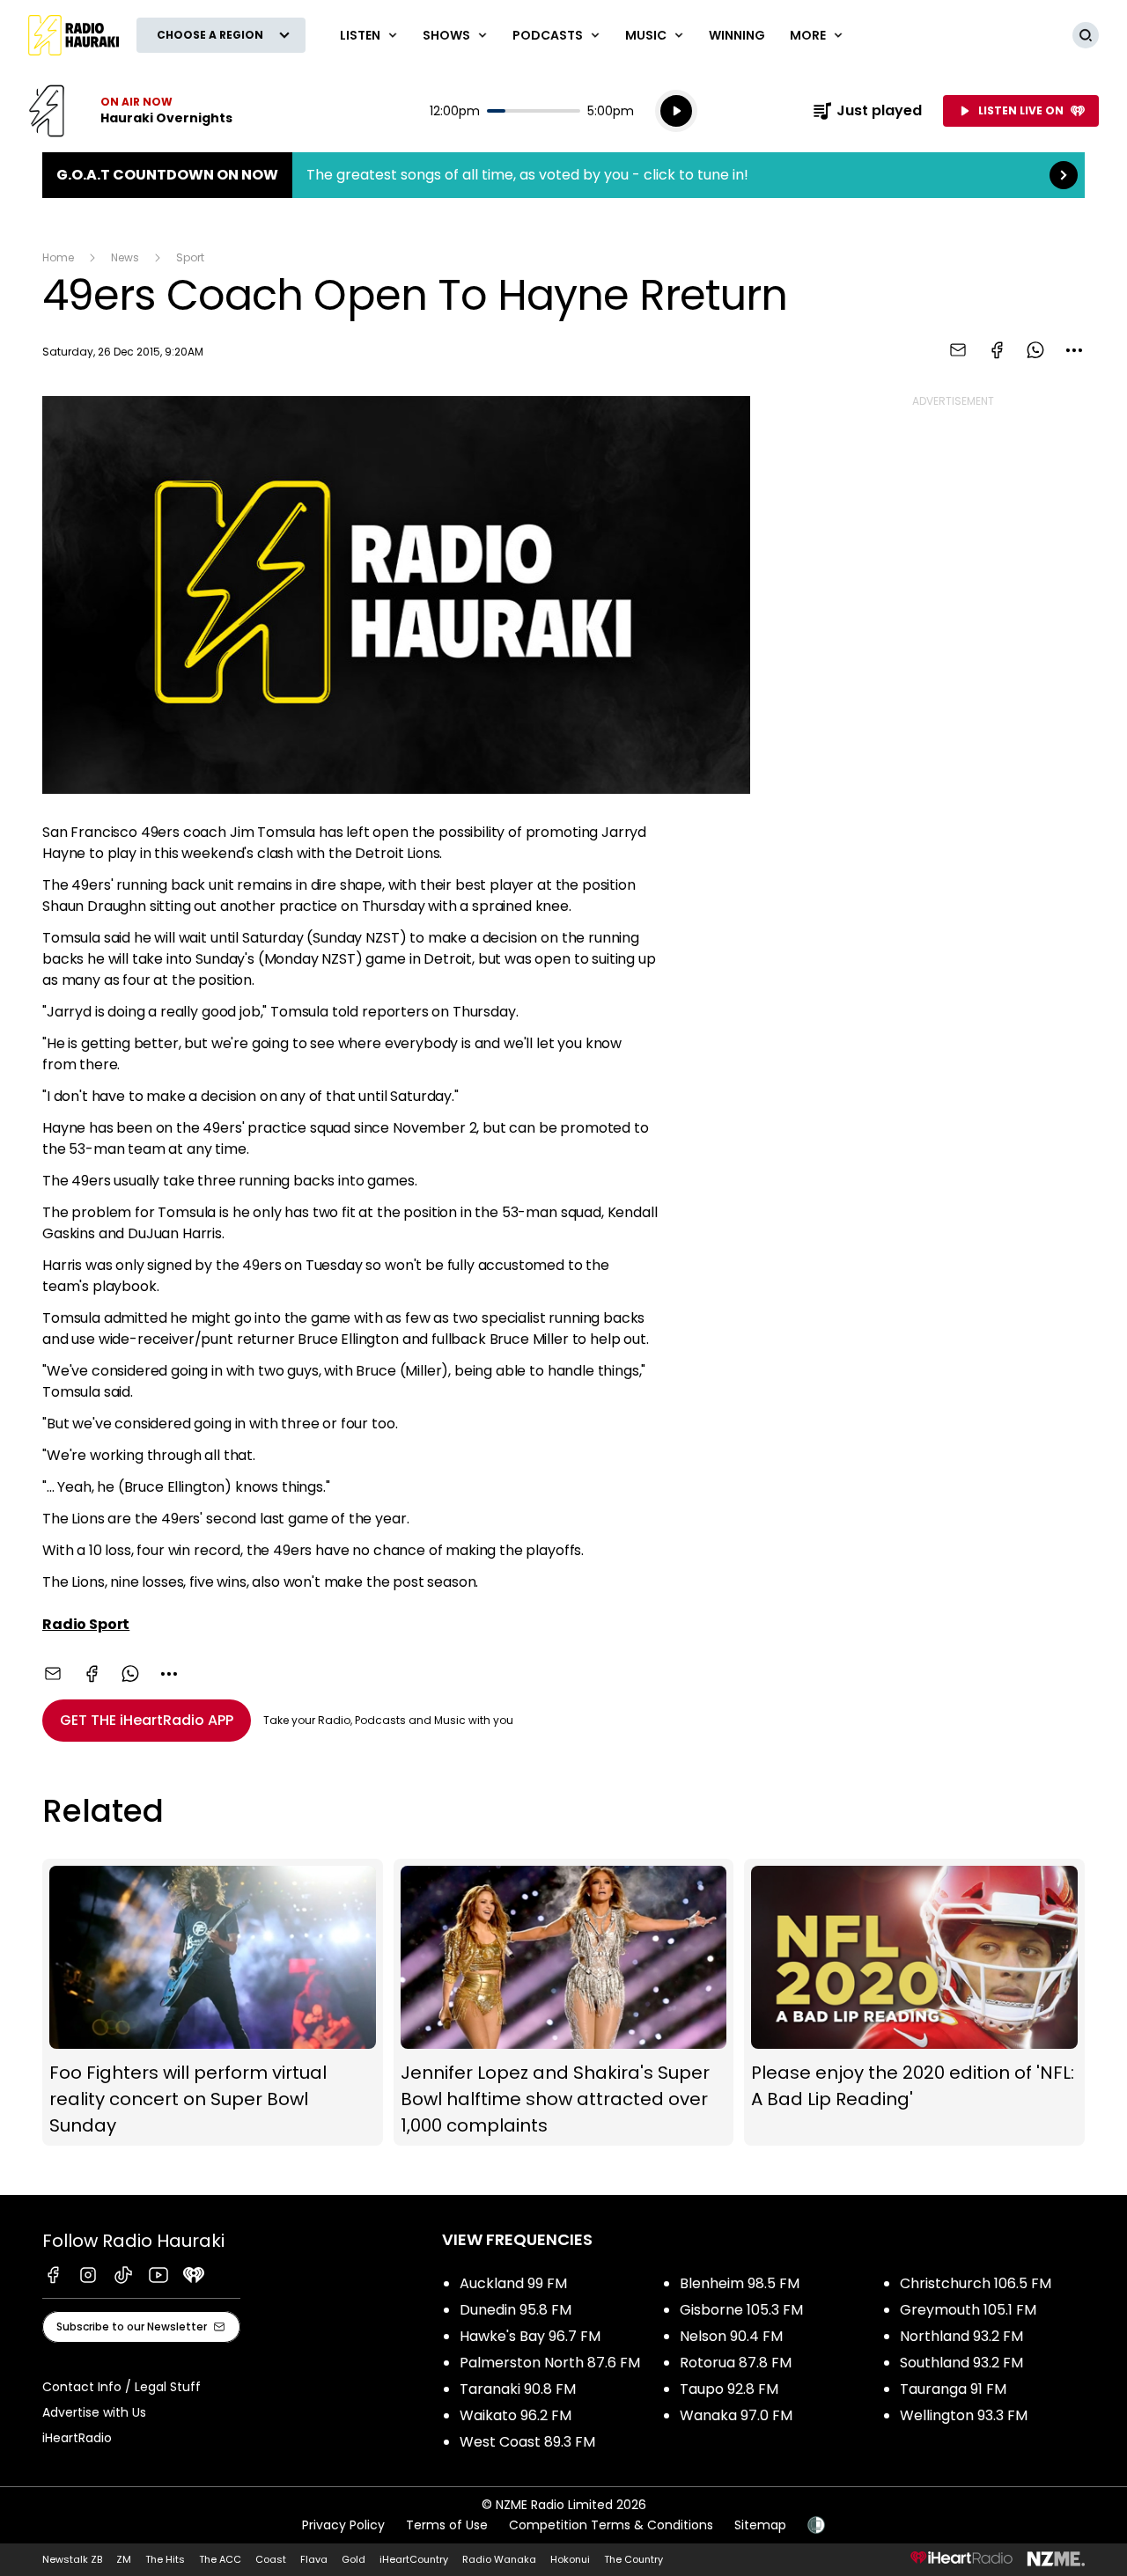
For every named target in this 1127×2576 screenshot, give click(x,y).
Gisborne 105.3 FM (741, 2310)
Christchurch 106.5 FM (976, 2283)
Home (58, 257)
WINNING (737, 35)
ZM (124, 2559)
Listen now (130, 111)
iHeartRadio (77, 2438)
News (125, 257)
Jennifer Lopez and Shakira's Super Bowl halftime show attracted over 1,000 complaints (564, 2003)
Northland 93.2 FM (961, 2336)
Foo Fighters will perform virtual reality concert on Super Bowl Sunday (213, 2003)
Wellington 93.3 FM (964, 2415)
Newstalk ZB (72, 2559)
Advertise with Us (94, 2412)
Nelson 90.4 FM (731, 2336)
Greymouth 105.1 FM (968, 2310)
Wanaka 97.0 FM (736, 2415)
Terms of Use (447, 2525)
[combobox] (1074, 350)
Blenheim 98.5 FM (740, 2283)
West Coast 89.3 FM (527, 2442)
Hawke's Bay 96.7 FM (530, 2336)
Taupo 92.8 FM (729, 2389)
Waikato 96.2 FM (516, 2415)
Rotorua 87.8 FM (736, 2363)
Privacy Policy (343, 2525)
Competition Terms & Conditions (611, 2525)
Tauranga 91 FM (953, 2389)
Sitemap (760, 2525)
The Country (633, 2559)
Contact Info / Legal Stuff (122, 2387)
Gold (354, 2559)
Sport (190, 257)
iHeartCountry (414, 2559)
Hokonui (570, 2559)
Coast (271, 2559)
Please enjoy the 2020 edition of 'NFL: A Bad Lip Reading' (914, 2003)
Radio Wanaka (499, 2559)
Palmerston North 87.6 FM (550, 2363)
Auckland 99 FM (513, 2283)
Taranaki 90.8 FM (518, 2389)
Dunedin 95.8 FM (516, 2310)
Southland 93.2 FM (961, 2363)
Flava (314, 2559)
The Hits (165, 2559)
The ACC (220, 2559)
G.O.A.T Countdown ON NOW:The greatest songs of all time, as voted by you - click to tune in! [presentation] (563, 175)
